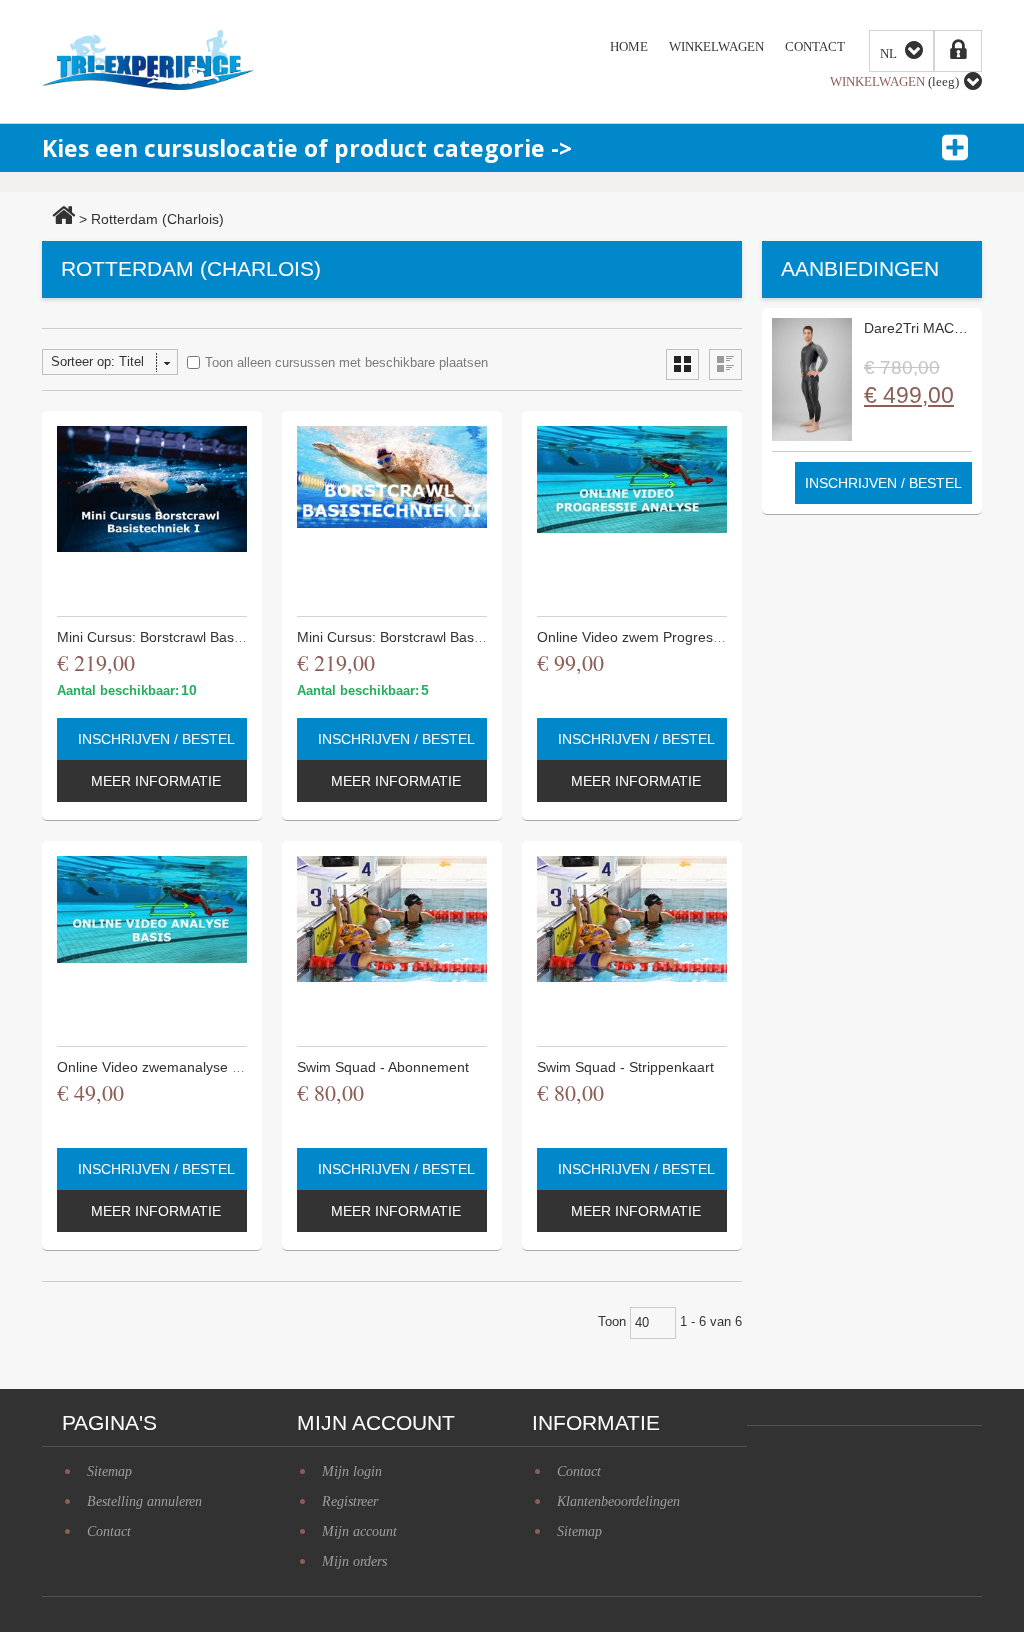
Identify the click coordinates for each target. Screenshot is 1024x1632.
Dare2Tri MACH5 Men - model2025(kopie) (916, 328)
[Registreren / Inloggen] (958, 51)
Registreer (350, 1501)
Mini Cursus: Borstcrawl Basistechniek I (181, 637)
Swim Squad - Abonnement (383, 1067)
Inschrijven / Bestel (156, 739)
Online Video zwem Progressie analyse (660, 637)
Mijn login (352, 1471)
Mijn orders (354, 1561)
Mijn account (359, 1531)
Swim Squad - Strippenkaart (625, 1067)
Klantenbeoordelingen (618, 1501)
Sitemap (579, 1531)
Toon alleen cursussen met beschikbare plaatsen (346, 362)
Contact (579, 1471)
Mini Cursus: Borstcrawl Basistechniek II (423, 637)
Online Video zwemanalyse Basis (161, 1067)
